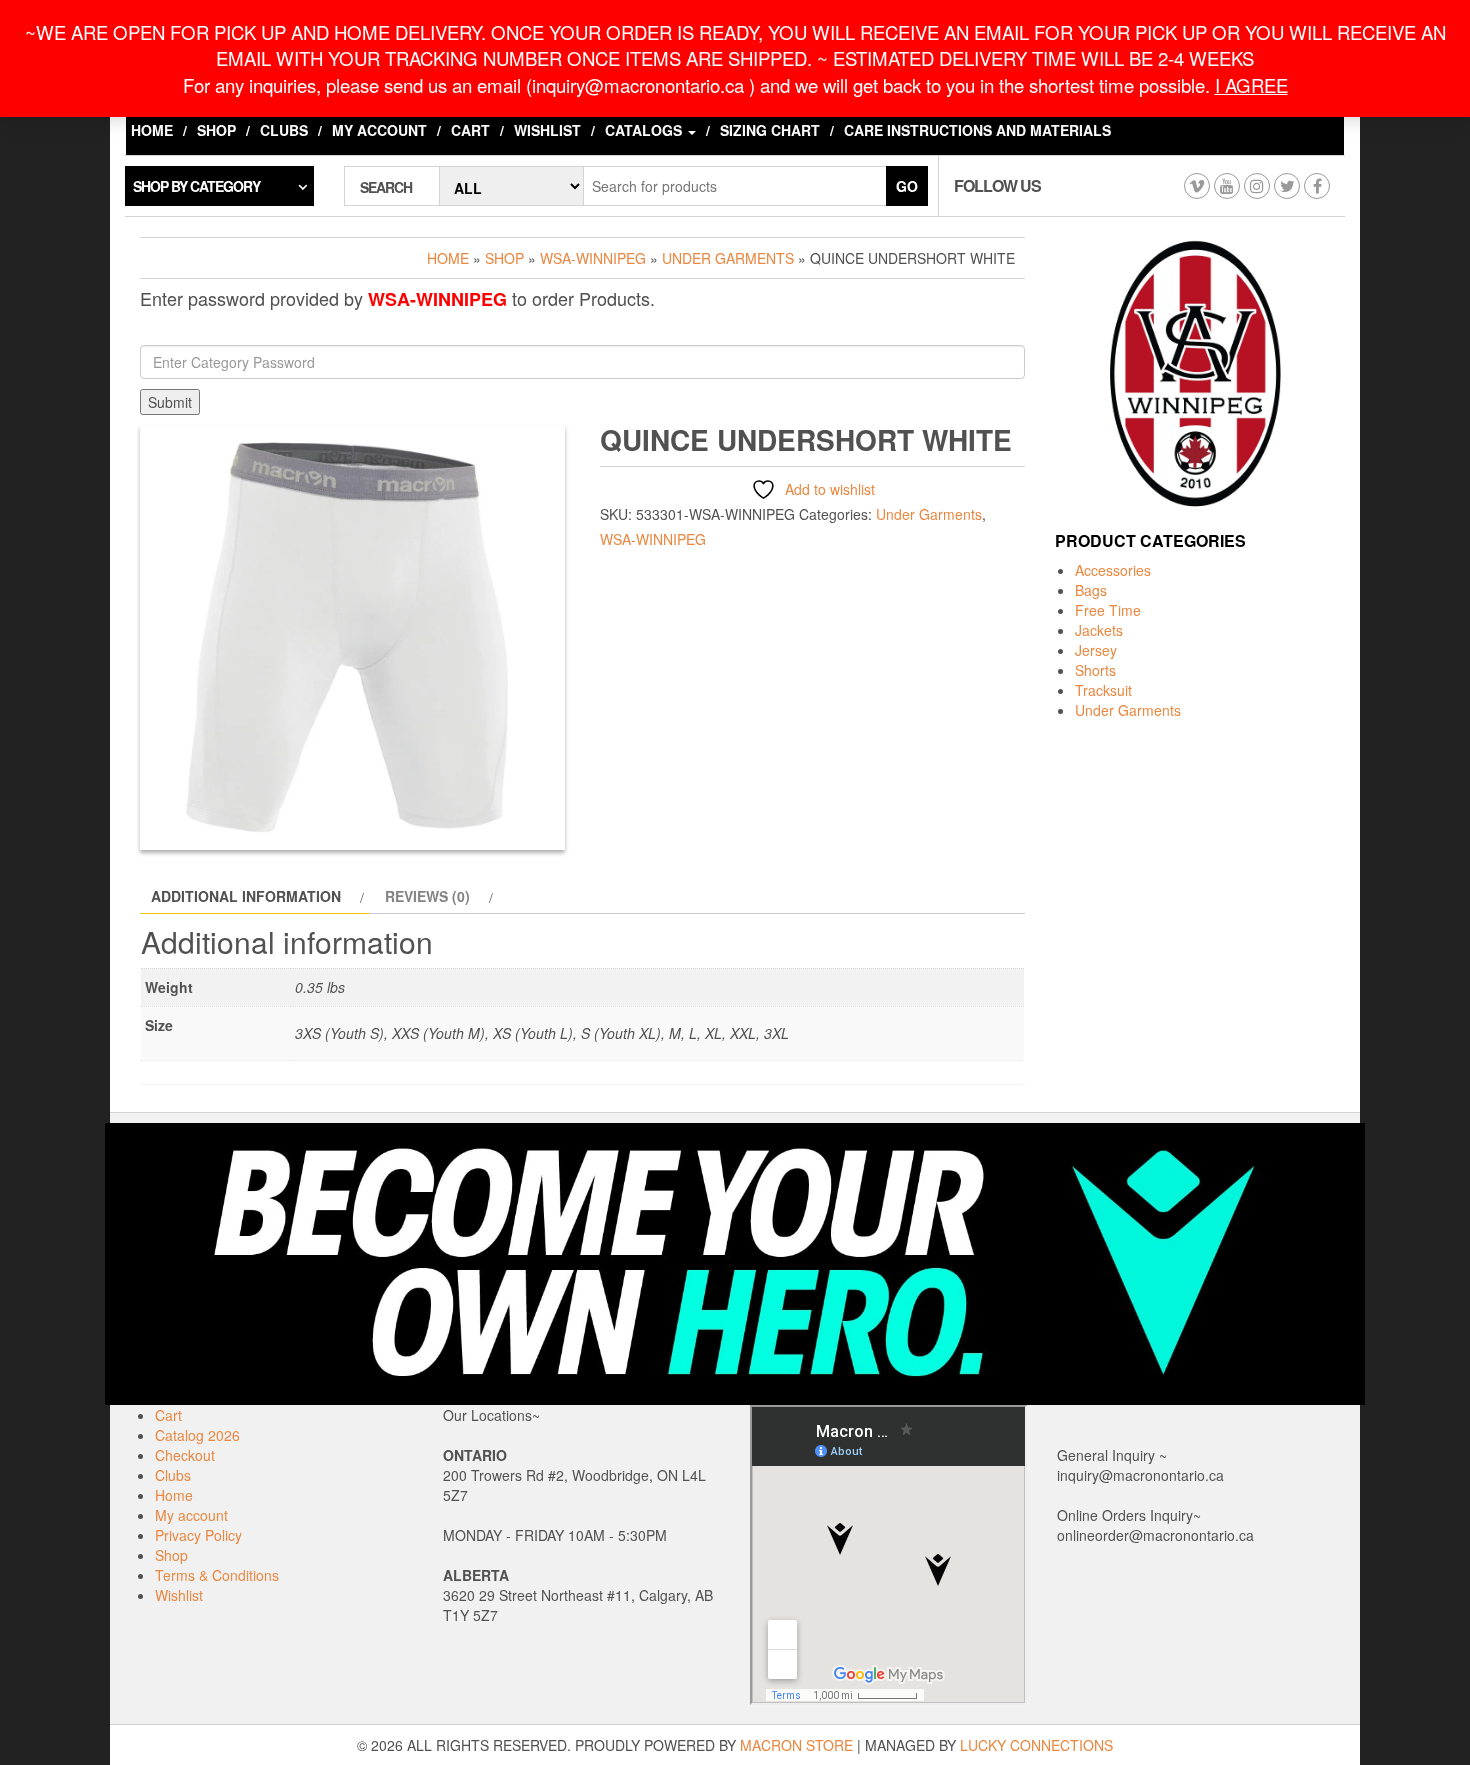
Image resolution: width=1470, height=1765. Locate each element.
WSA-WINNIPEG (593, 258)
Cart (470, 130)
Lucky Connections (1036, 1745)
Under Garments (728, 258)
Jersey (1096, 650)
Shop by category (196, 186)
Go (907, 186)
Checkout (185, 1455)
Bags (1091, 590)
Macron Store (796, 1745)
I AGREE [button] (1251, 85)
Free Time (1108, 610)
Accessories (1113, 570)
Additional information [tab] (246, 896)
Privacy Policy (198, 1535)
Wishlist (547, 130)
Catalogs (645, 130)
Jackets (1099, 630)
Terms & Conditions (217, 1575)
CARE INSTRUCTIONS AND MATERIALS (977, 130)
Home (152, 130)
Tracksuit (1103, 690)
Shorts (1095, 670)
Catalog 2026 (197, 1435)
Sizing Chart (770, 130)
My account (379, 130)
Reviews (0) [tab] (427, 896)
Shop (216, 130)
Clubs (284, 130)
